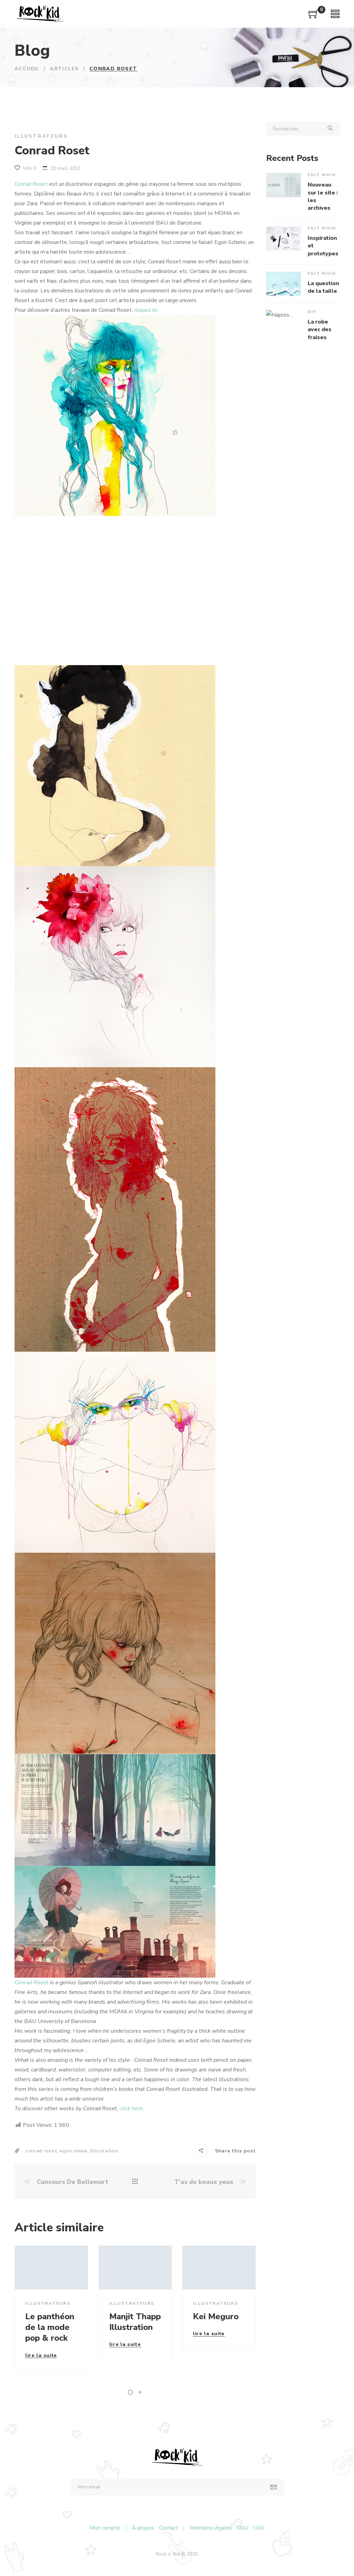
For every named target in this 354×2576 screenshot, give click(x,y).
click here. (132, 2108)
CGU (243, 2528)
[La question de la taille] (283, 284)
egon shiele (74, 2151)
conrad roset (41, 2151)
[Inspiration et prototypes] (283, 238)
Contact (169, 2528)
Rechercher (330, 129)
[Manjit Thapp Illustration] (135, 2267)
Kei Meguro (216, 2316)
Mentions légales (211, 2528)
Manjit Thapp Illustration (135, 2322)
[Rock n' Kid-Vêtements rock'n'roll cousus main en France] (40, 14)
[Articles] (135, 2182)
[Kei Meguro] (219, 2267)
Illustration (104, 2151)
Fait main (322, 175)
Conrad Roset (31, 184)
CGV (259, 2528)
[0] (314, 17)
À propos (143, 2528)
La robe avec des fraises (320, 330)
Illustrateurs (41, 136)
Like (29, 168)
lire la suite (41, 2356)
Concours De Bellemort (72, 2182)
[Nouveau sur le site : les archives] (283, 185)
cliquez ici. (146, 310)
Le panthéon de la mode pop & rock (50, 2327)
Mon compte (105, 2528)
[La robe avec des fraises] (283, 322)
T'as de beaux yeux (205, 2182)
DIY (312, 312)
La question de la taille (323, 287)
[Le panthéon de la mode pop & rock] (51, 2267)
